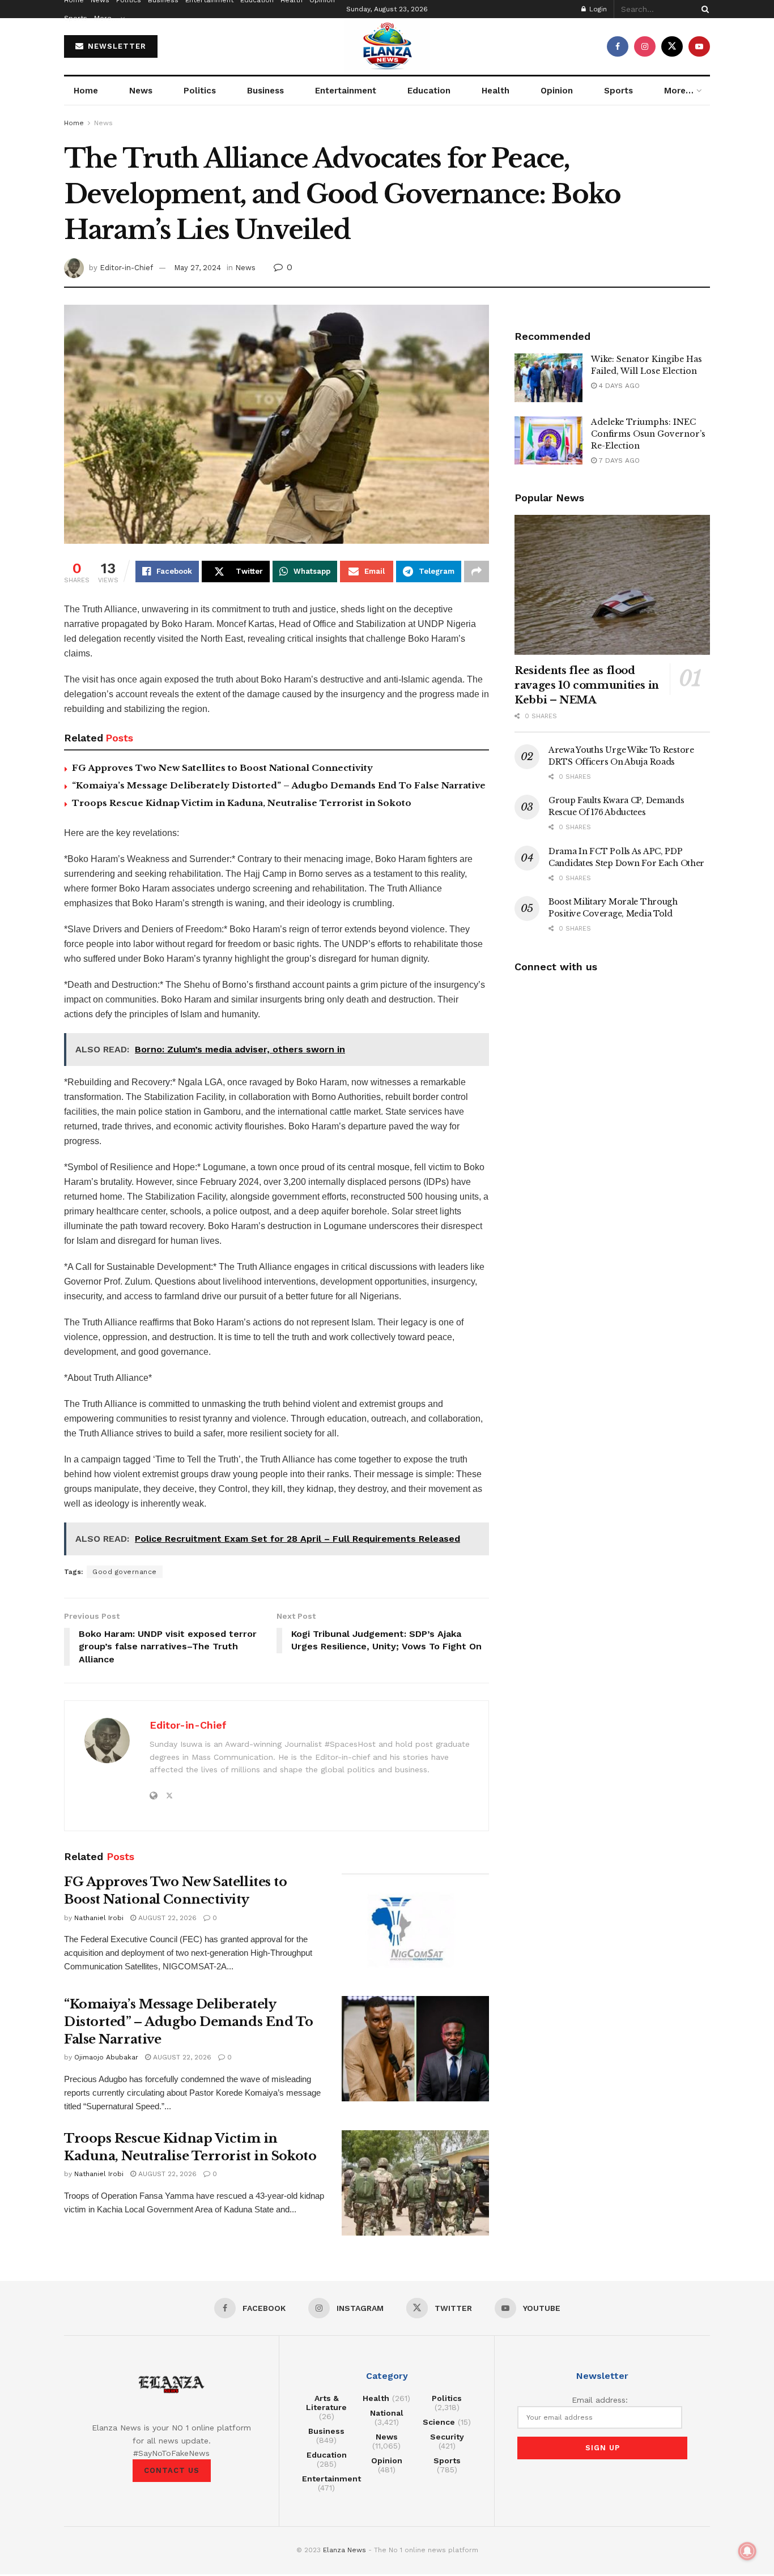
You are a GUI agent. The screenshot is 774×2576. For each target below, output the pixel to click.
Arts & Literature (326, 2403)
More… (106, 18)
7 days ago (618, 460)
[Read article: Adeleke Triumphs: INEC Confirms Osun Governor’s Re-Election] (548, 441)
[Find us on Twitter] (672, 46)
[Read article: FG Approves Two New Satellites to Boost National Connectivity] (415, 1926)
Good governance (125, 1572)
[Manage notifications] (747, 2551)
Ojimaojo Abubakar (106, 2057)
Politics (200, 91)
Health (496, 91)
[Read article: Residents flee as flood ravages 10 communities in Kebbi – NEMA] (612, 585)
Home (86, 91)
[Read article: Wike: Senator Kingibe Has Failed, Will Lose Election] (548, 378)
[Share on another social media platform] (477, 572)
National (387, 2413)
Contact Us (172, 2470)
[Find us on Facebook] (618, 46)
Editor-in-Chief (126, 268)
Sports (76, 18)
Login (597, 9)
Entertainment (346, 91)
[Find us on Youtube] (699, 46)
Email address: (600, 2400)
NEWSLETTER (116, 46)
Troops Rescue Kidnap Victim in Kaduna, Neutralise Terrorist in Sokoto (242, 803)
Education (429, 91)
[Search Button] (703, 9)
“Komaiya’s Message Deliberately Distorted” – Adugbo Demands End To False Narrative (279, 785)
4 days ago (618, 386)
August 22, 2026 (166, 1918)
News (141, 91)
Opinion (557, 91)
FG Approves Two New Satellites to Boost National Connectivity (222, 768)
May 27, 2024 (197, 268)
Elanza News (345, 2550)
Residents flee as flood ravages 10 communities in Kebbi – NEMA (587, 685)
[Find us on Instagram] (645, 46)
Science (439, 2422)
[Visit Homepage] (387, 46)
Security (447, 2437)
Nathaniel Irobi (99, 1918)
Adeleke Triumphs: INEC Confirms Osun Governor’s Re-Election (648, 434)
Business (265, 91)
